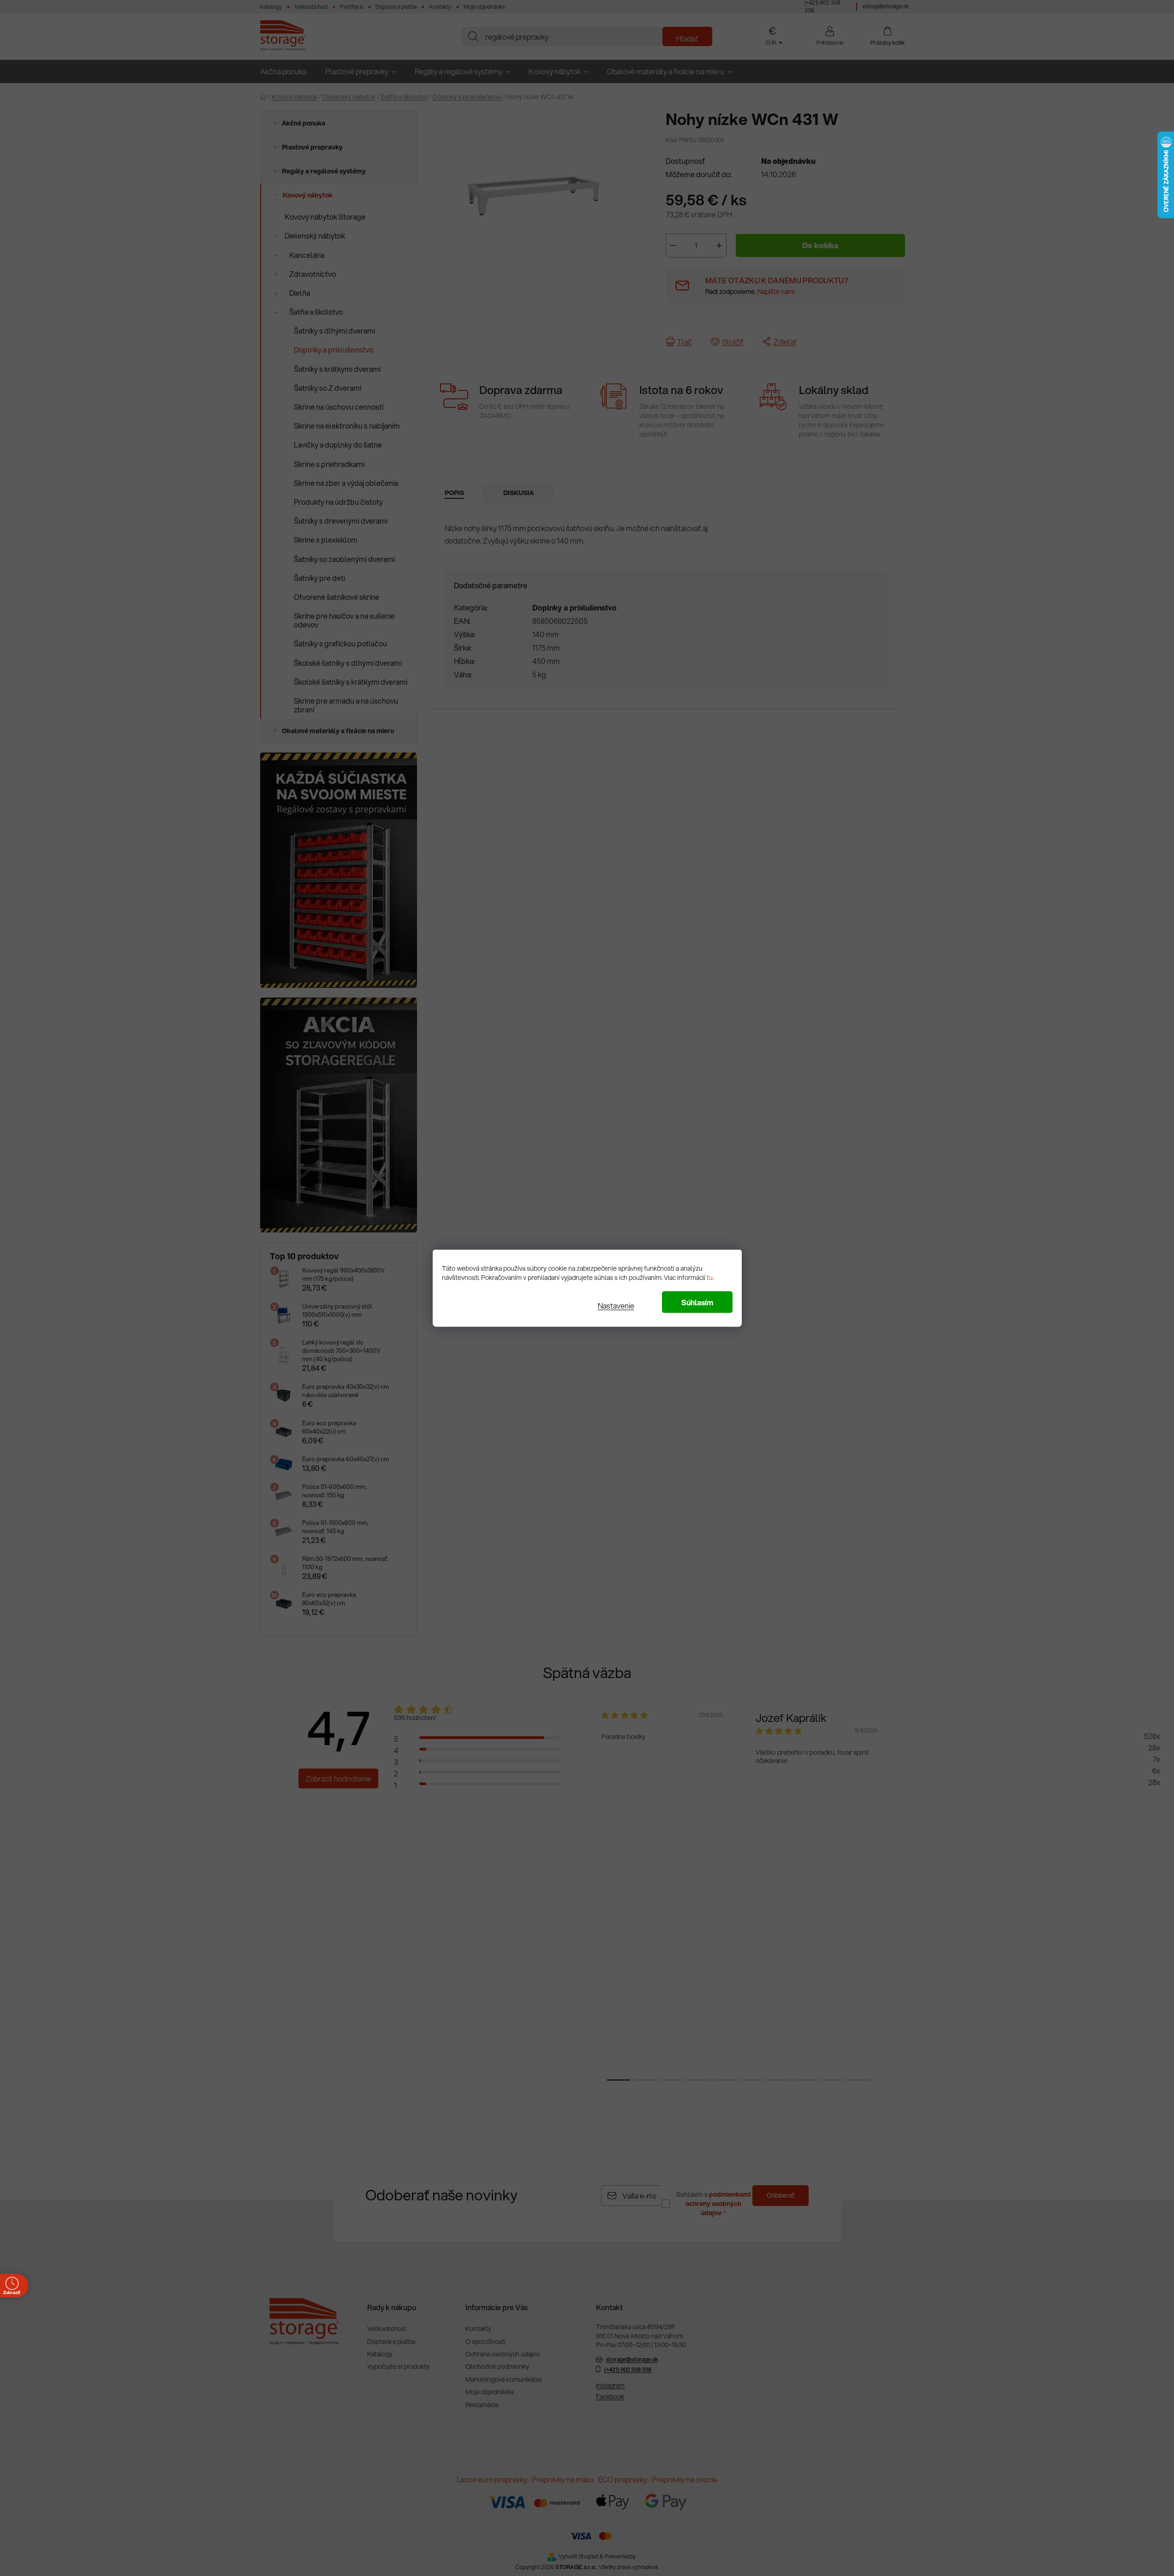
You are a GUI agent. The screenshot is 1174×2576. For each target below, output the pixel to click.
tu (710, 1277)
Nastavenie (616, 1305)
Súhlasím (697, 1302)
